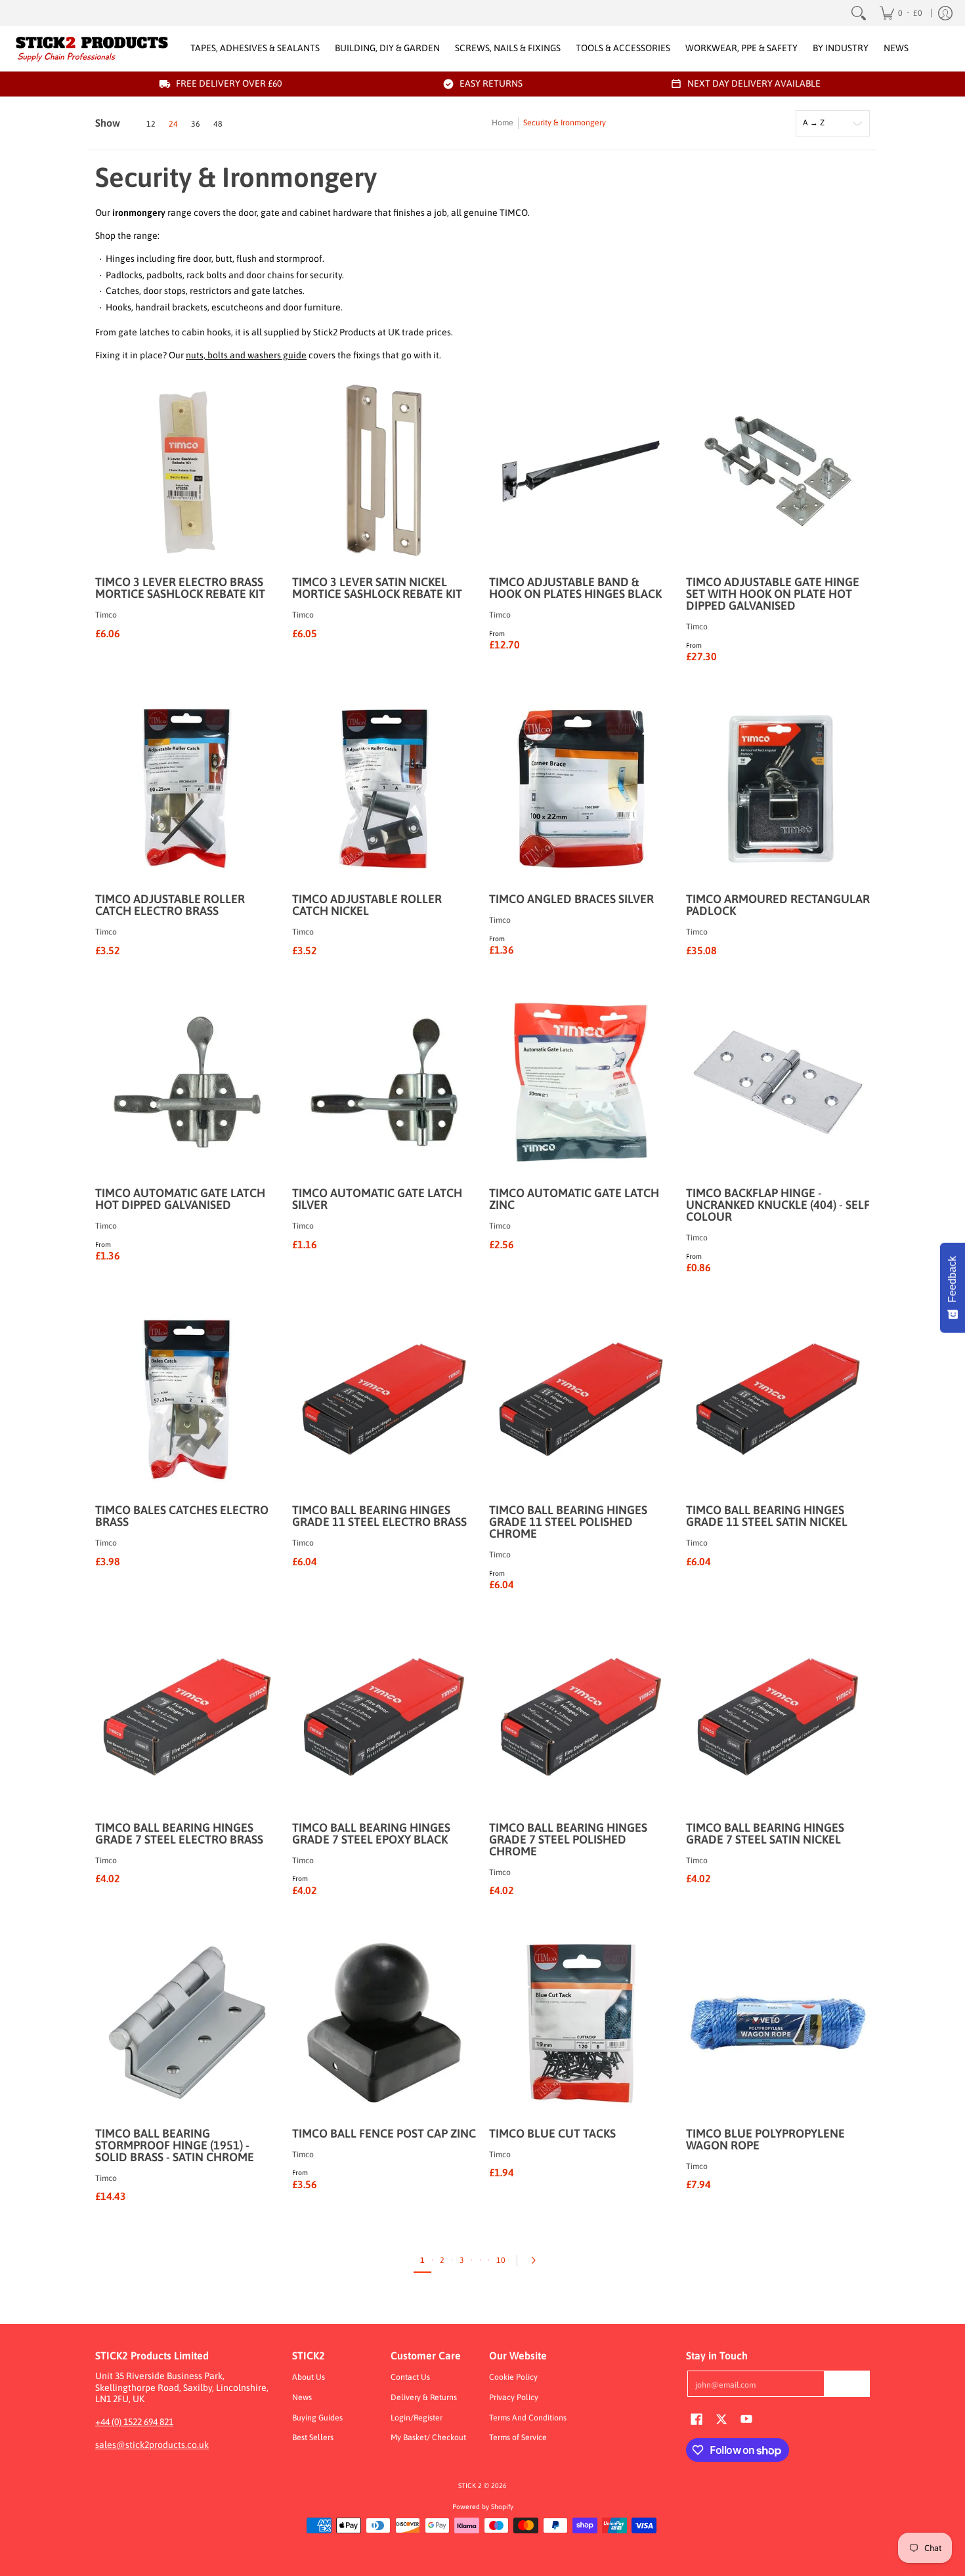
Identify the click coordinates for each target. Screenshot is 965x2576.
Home (503, 123)
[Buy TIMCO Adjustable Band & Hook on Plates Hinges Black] (581, 471)
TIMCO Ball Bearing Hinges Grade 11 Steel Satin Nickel (767, 1516)
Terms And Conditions (528, 2418)
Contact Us (410, 2377)
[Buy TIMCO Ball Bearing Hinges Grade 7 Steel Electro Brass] (187, 1717)
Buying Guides (317, 2418)
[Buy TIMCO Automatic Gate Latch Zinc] (581, 1082)
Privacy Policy (514, 2397)
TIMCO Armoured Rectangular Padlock (778, 905)
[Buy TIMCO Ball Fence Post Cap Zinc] (384, 2023)
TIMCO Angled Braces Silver (571, 899)
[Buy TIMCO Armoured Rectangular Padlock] (778, 788)
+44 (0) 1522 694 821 (134, 2422)
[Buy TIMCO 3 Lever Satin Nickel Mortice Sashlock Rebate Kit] (384, 471)
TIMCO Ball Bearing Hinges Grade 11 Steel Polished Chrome (568, 1522)
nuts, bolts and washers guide (246, 355)
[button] (697, 2418)
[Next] (537, 2260)
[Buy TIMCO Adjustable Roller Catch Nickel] (384, 788)
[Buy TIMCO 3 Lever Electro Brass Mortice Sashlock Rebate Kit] (187, 471)
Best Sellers (313, 2438)
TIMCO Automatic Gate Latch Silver (377, 1199)
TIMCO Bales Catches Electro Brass (182, 1516)
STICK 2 (470, 2485)
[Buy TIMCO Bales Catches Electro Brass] (187, 1399)
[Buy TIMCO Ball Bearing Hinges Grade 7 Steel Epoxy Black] (384, 1717)
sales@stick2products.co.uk (152, 2445)
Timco (106, 615)
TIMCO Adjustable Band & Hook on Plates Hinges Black (575, 588)
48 (218, 124)
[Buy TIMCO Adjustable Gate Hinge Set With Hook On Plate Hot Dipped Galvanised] (778, 471)
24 (173, 124)
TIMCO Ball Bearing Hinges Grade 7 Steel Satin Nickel (765, 1833)
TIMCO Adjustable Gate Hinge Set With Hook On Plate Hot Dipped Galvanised (773, 594)
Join (847, 2384)
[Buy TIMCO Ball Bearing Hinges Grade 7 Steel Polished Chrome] (581, 1717)
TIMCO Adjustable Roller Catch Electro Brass (170, 905)
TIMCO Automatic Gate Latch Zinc (574, 1199)
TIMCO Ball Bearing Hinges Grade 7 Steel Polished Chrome (568, 1839)
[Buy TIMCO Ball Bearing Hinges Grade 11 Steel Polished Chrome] (581, 1399)
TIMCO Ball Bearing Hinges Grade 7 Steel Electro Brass (179, 1833)
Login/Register (417, 2418)
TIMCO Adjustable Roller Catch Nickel (367, 905)
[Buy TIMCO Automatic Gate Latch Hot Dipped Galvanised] (187, 1082)
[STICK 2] (92, 49)
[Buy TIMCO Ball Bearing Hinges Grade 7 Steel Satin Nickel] (778, 1717)
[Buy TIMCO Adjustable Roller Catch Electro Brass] (187, 788)
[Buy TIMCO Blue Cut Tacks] (581, 2023)
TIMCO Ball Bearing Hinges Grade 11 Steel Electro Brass (379, 1516)
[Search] (859, 13)
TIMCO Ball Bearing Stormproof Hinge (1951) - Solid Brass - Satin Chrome (175, 2145)
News (302, 2397)
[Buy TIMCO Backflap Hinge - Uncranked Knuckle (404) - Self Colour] (778, 1082)
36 (196, 124)
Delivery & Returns (424, 2397)
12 (151, 124)
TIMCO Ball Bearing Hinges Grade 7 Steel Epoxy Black (371, 1833)
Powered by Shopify (483, 2506)
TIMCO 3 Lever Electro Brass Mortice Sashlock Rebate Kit (180, 588)
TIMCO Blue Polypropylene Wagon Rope (765, 2139)
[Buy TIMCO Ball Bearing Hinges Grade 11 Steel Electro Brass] (384, 1399)
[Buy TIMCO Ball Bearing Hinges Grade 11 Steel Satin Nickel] (778, 1399)
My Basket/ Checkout (428, 2438)
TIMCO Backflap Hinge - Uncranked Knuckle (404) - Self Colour (778, 1205)
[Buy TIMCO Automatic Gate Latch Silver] (384, 1082)
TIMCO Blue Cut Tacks (552, 2133)
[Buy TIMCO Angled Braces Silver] (581, 788)
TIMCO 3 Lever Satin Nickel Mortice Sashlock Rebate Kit (377, 588)
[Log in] (945, 13)
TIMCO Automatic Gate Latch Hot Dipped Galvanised (180, 1199)
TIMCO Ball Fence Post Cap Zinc (384, 2133)
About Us (309, 2377)
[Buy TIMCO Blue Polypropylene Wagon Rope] (778, 2023)
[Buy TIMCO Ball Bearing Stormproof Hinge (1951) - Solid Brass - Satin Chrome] (187, 2023)
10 (501, 2260)
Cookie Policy (513, 2377)
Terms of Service (518, 2438)
